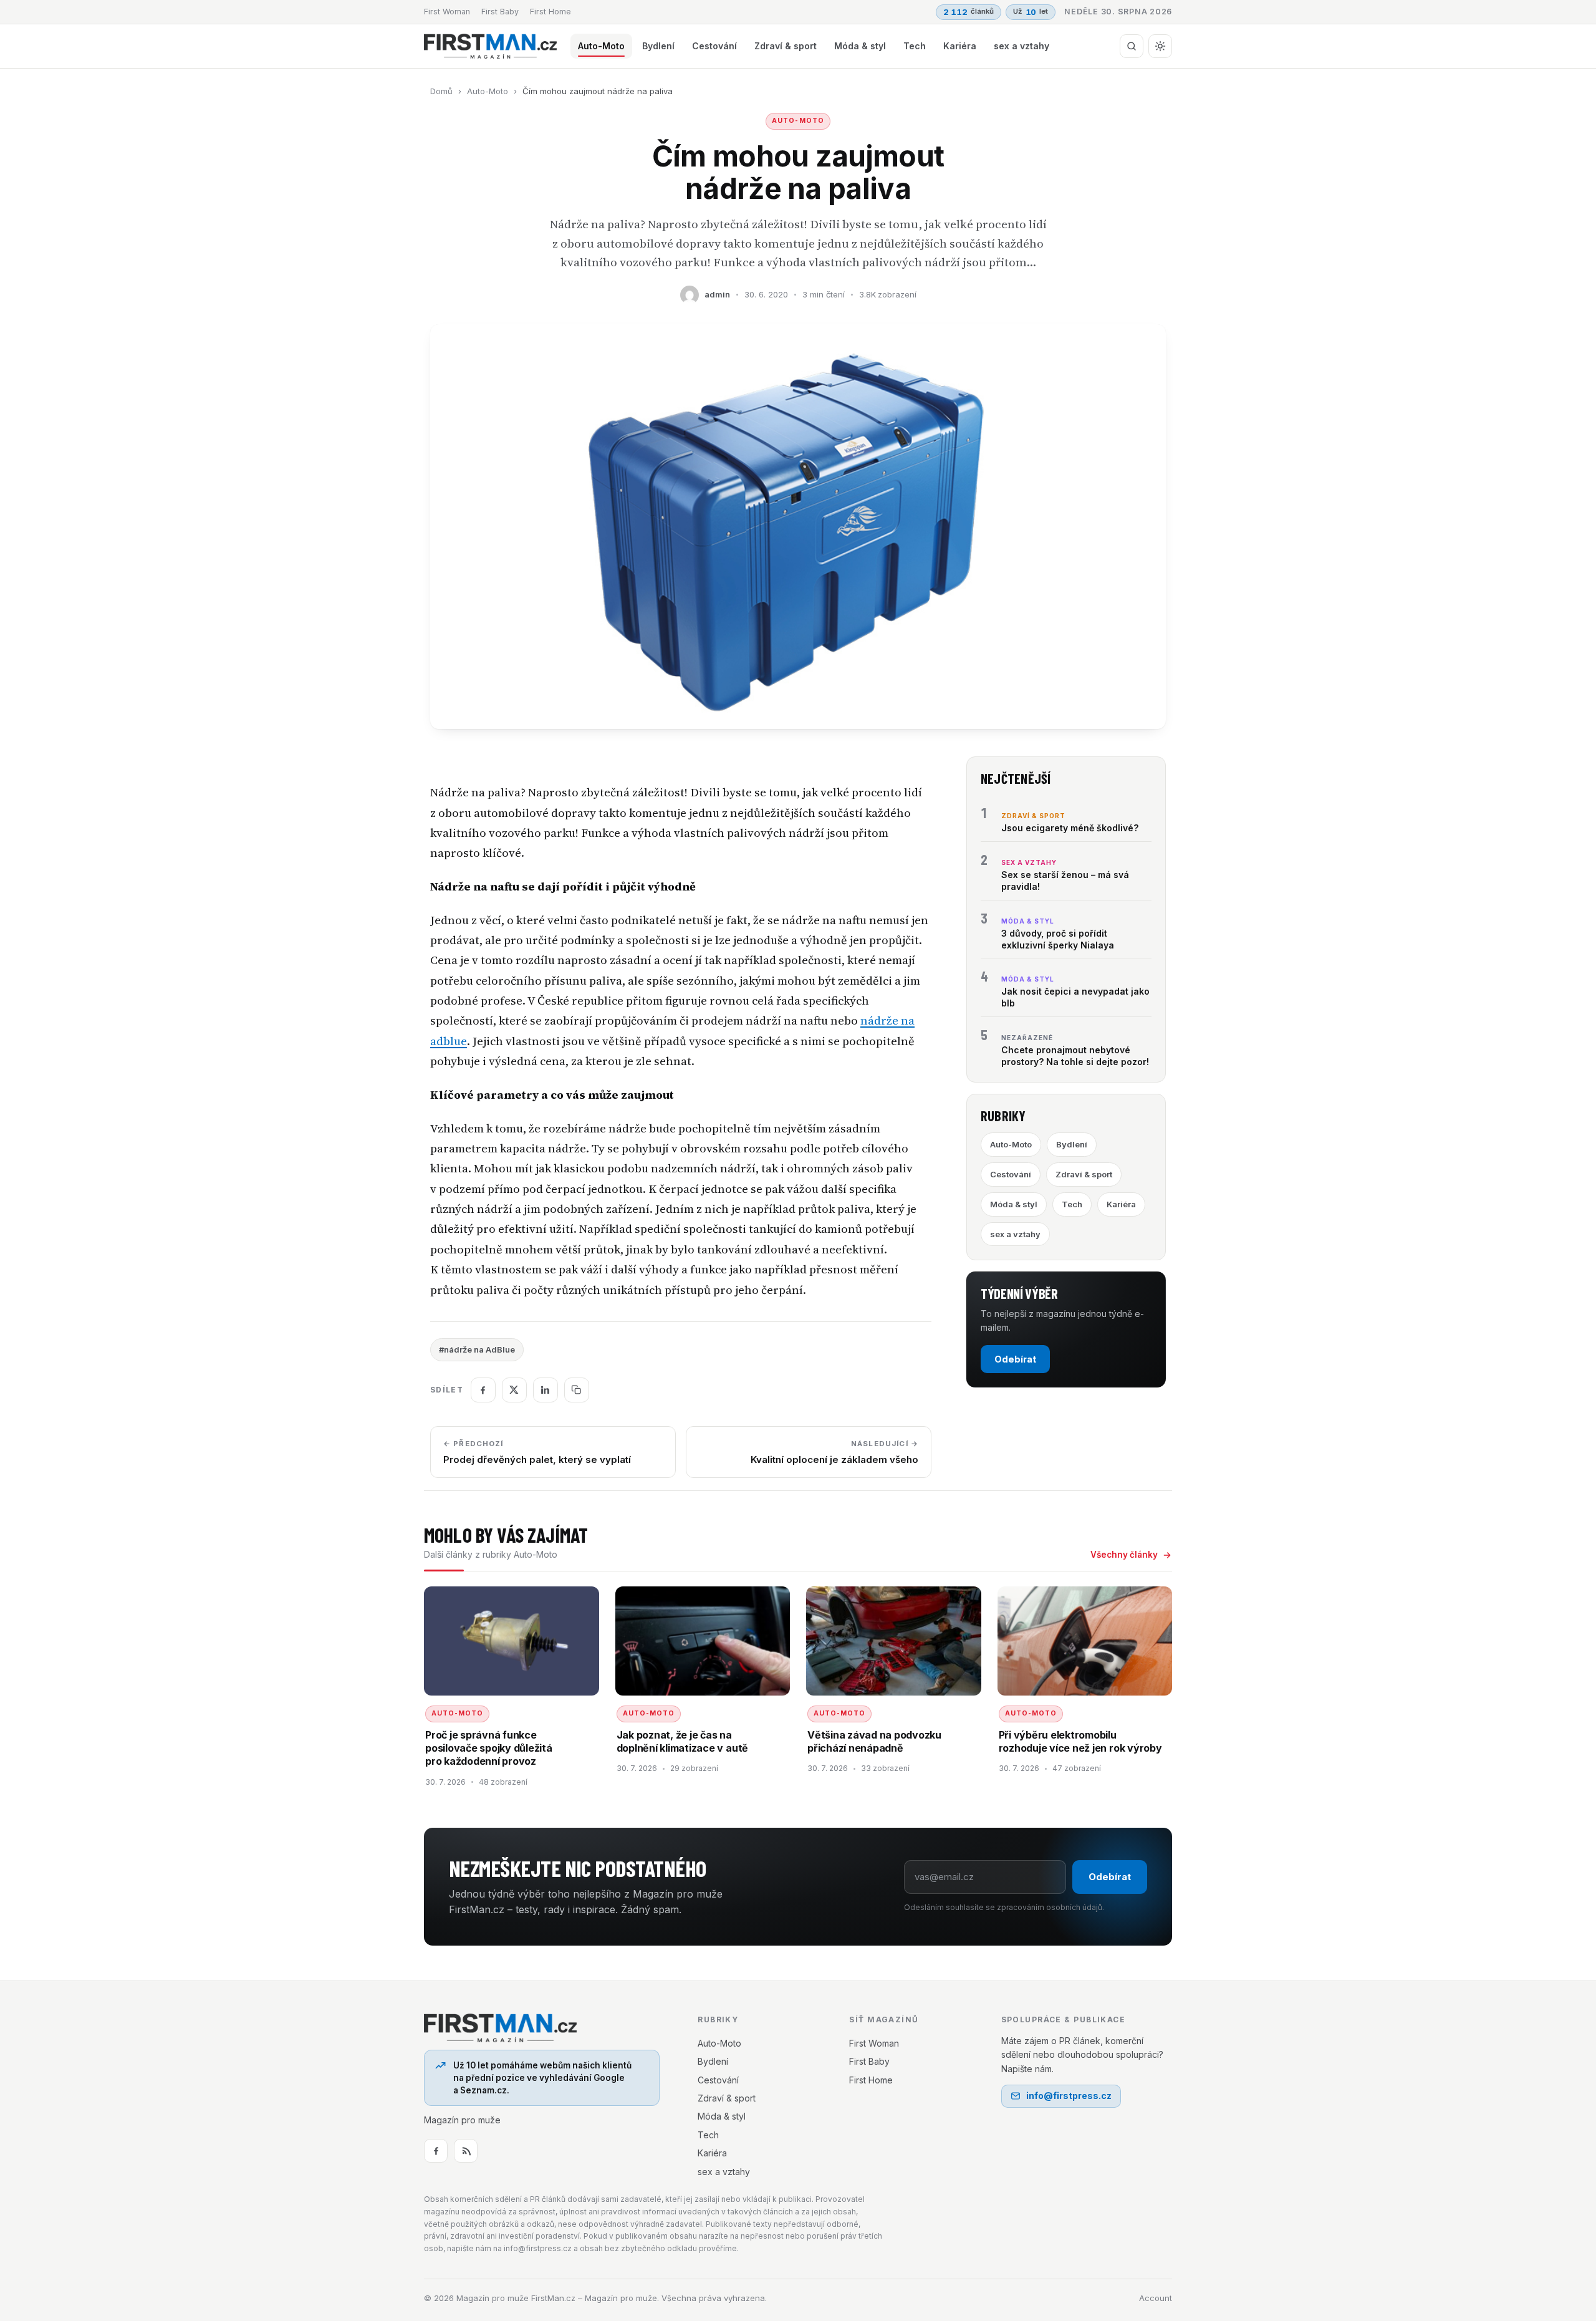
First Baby (500, 12)
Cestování (714, 46)
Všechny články (1124, 1555)
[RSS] (466, 2151)
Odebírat (1015, 1359)
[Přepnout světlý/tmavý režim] (1160, 46)
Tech (915, 46)
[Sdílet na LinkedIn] (546, 1390)
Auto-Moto (601, 46)
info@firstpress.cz (1069, 2096)
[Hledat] (1132, 46)
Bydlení (658, 46)
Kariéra (960, 46)
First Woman (447, 12)
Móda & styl (860, 46)
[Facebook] (436, 2151)
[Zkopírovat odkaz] (577, 1390)
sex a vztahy (1022, 46)
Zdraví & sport (786, 46)
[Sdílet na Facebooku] (483, 1390)
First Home (550, 12)
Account (1156, 2298)
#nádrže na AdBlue (477, 1349)
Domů (441, 91)
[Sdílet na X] (514, 1390)
